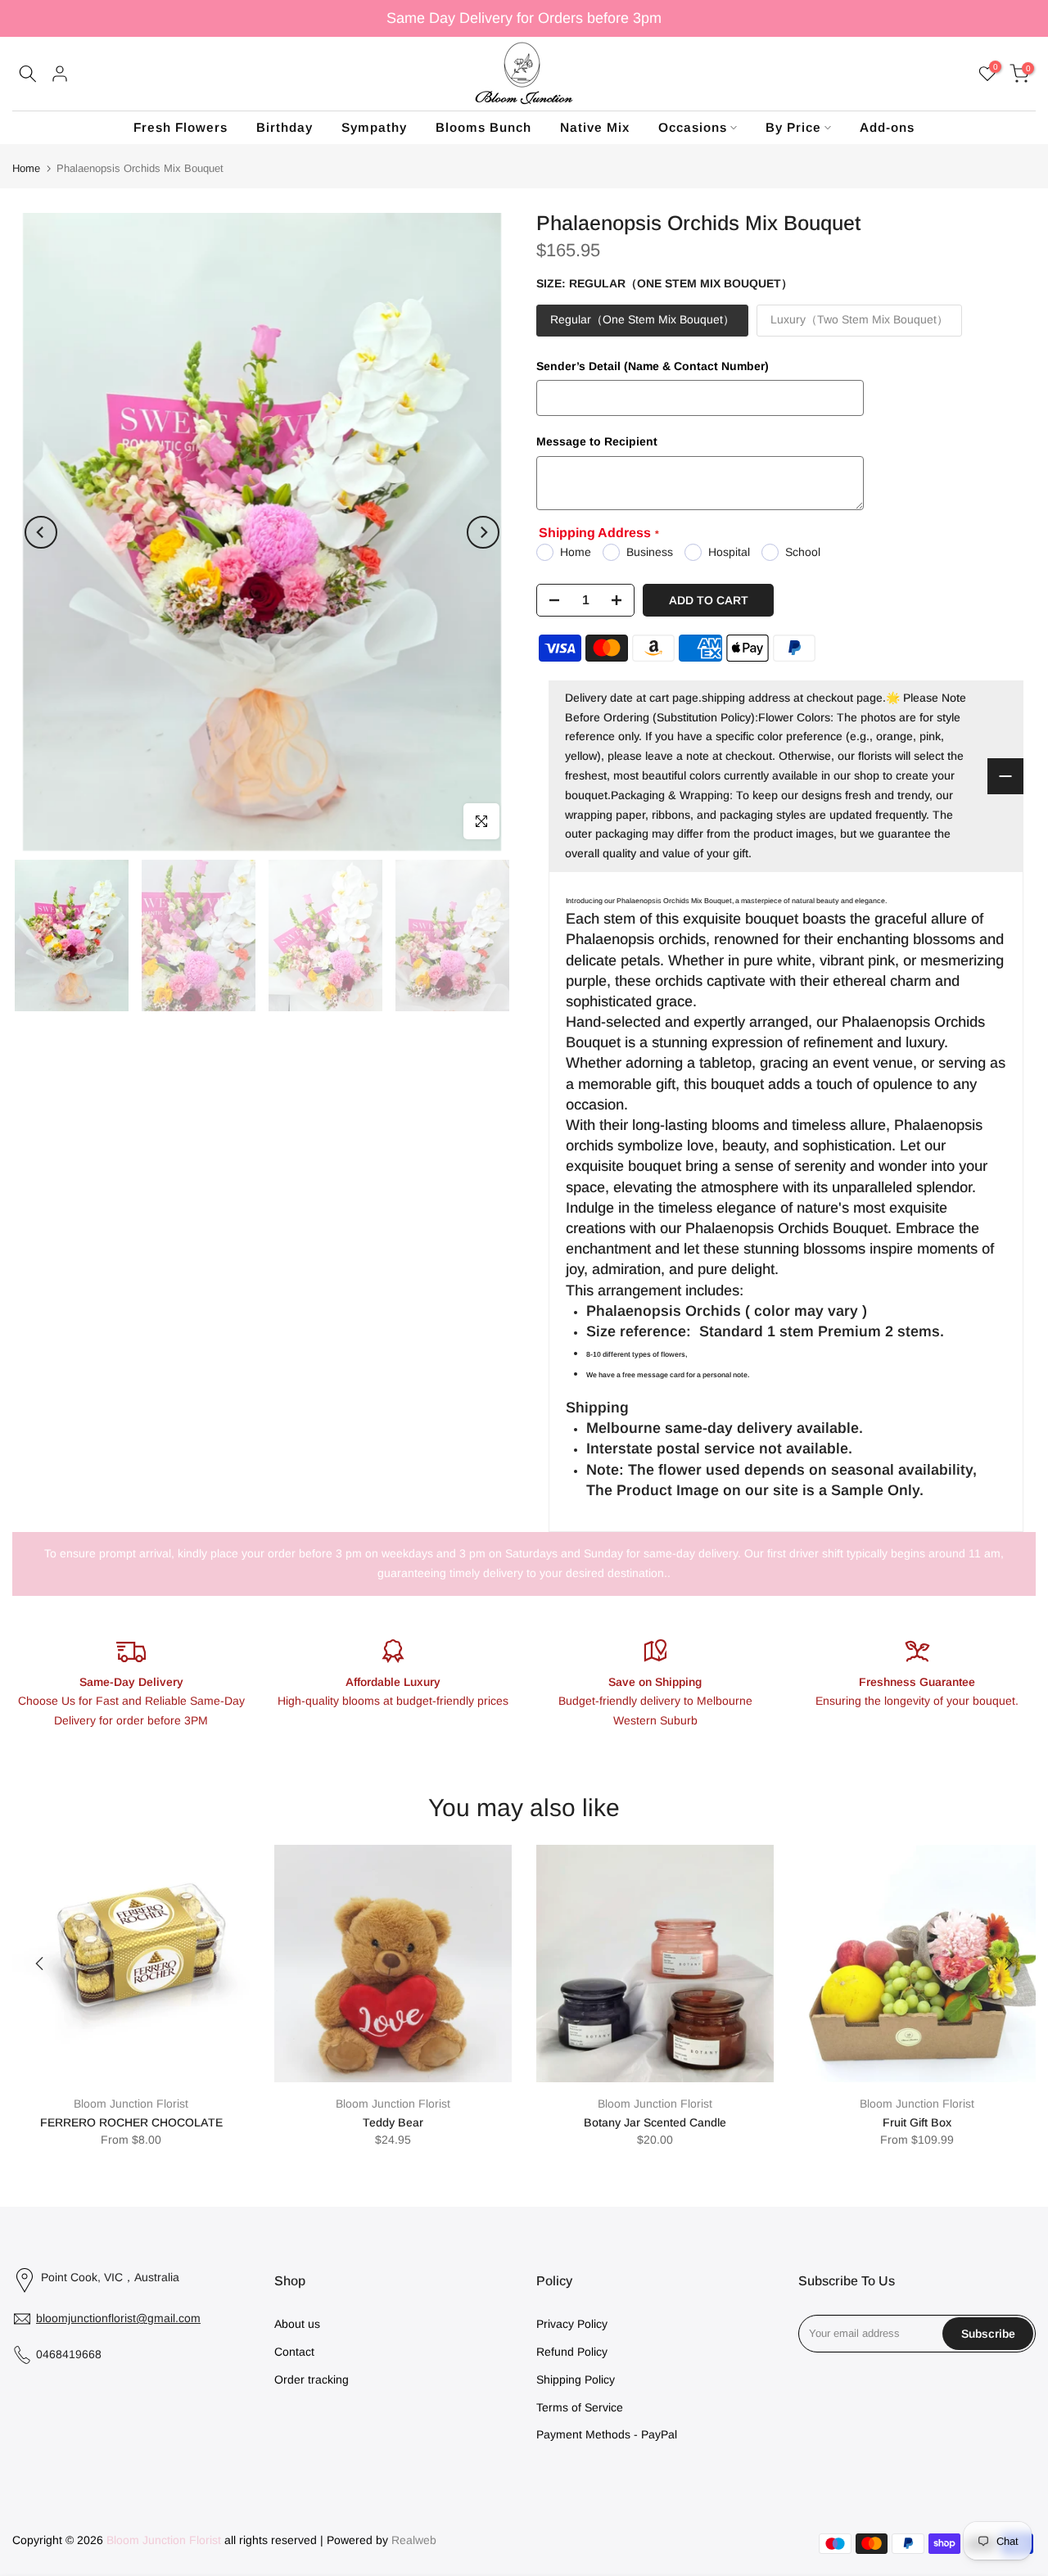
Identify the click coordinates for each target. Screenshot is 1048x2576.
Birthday (285, 127)
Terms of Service (580, 2407)
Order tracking (312, 2379)
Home (26, 168)
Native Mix (595, 127)
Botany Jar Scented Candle (655, 2122)
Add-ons (887, 127)
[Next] (483, 532)
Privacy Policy (572, 2324)
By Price (793, 127)
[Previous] (41, 532)
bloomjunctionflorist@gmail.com (118, 2318)
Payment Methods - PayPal (607, 2434)
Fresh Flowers (181, 127)
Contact (294, 2352)
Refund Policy (572, 2352)
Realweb (412, 2540)
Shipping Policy (576, 2379)
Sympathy (374, 127)
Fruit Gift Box (917, 2122)
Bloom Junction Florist (131, 2104)
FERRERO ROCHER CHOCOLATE (131, 2122)
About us (297, 2324)
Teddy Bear (393, 2122)
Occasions (693, 127)
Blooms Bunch (483, 127)
